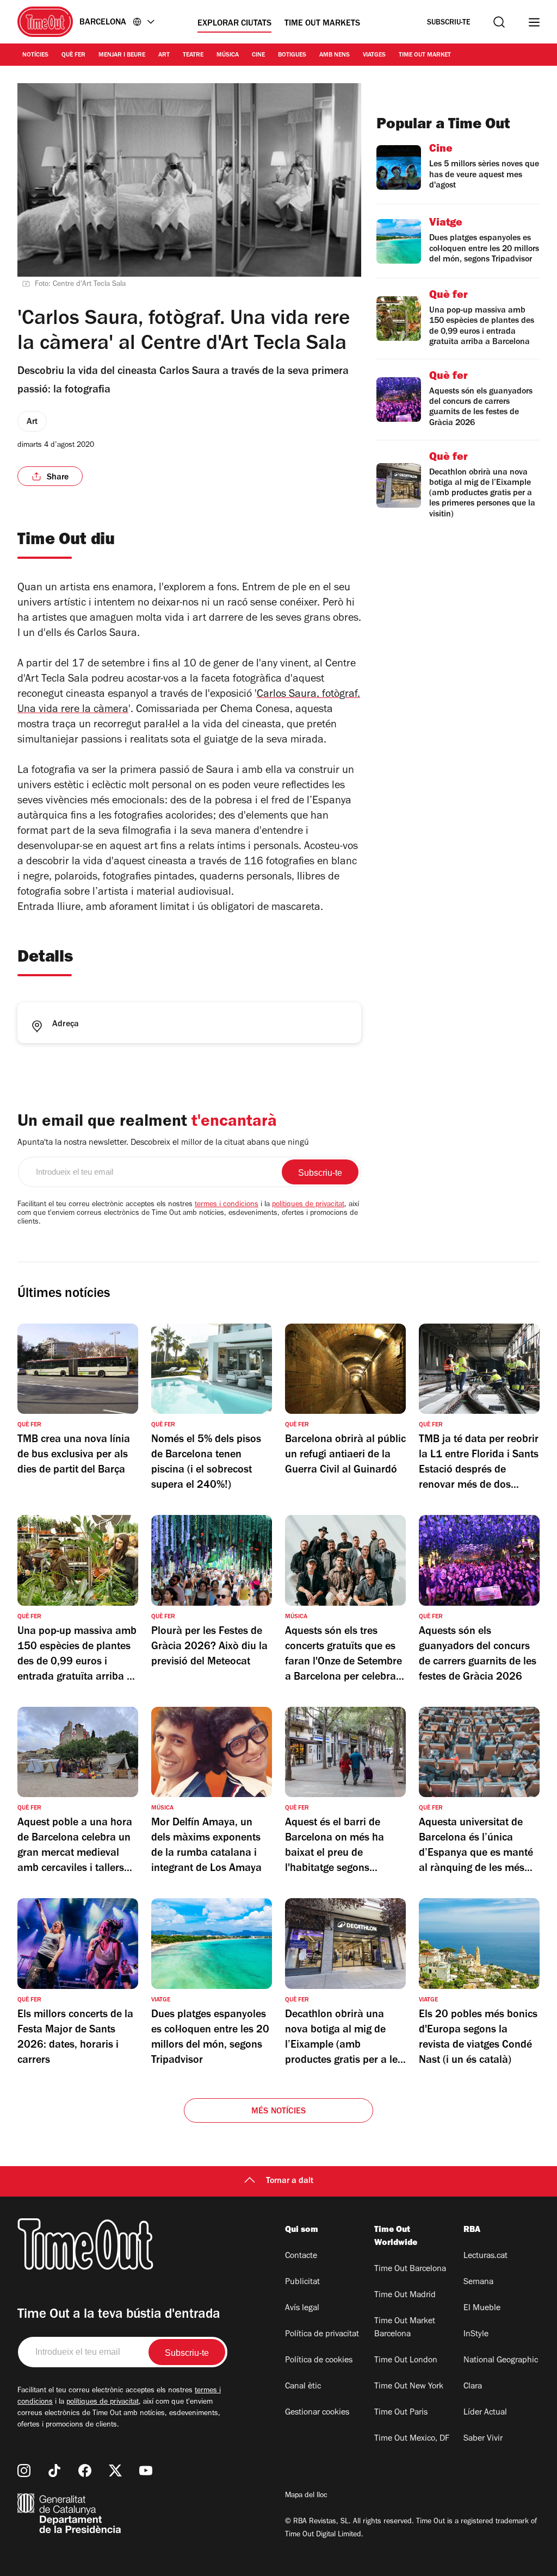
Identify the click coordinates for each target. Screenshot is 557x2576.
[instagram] (24, 2471)
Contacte (301, 2256)
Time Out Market (425, 55)
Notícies (35, 55)
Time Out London (406, 2361)
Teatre (193, 55)
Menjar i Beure (122, 55)
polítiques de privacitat (308, 1205)
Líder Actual (485, 2413)
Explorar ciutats (234, 24)
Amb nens (335, 55)
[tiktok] (54, 2471)
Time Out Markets (322, 24)
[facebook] (85, 2471)
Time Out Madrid (405, 2296)
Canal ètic (303, 2387)
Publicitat (302, 2282)
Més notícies (278, 2112)
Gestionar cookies (317, 2413)
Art (164, 55)
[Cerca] (499, 22)
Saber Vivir (483, 2439)
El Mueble (482, 2309)
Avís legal (302, 2309)
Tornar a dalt (290, 2181)
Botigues (292, 55)
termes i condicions (227, 1205)
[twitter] (115, 2471)
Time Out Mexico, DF (412, 2439)
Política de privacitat (322, 2335)
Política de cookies (319, 2361)
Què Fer (73, 55)
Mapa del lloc (306, 2496)
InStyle (476, 2335)
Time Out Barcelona (410, 2269)
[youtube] (146, 2471)
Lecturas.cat (485, 2256)
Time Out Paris (401, 2413)
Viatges (374, 55)
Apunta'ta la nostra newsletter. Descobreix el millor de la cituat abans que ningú (163, 1143)
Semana (478, 2282)
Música (228, 55)
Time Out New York (409, 2387)
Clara (473, 2387)
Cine (258, 55)
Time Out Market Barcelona (405, 2328)
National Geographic (501, 2361)
